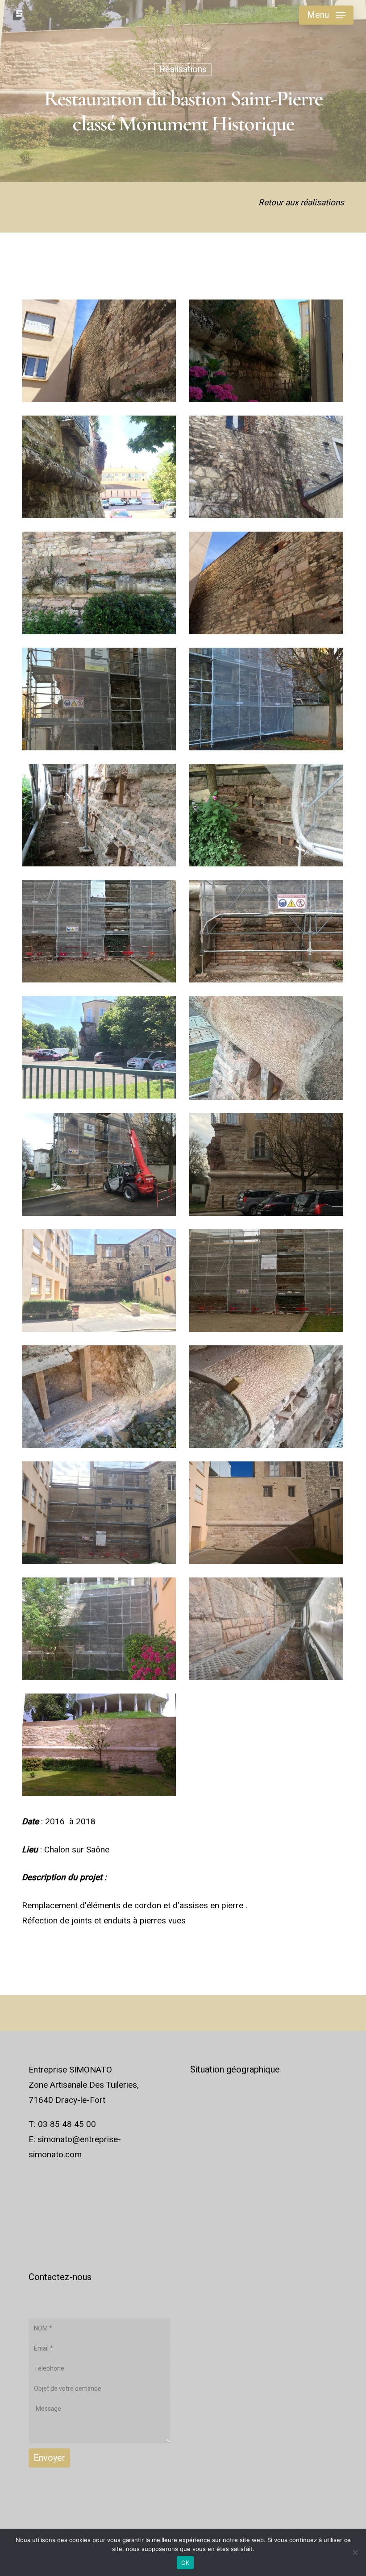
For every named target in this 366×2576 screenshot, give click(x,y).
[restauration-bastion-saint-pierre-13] (99, 1047)
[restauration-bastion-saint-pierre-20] (266, 1397)
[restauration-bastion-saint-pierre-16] (266, 1165)
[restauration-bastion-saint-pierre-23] (99, 1629)
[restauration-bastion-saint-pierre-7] (99, 699)
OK (185, 2563)
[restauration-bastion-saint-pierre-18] (266, 1281)
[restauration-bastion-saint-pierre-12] (266, 931)
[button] (326, 15)
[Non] (355, 2552)
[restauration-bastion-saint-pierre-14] (266, 1048)
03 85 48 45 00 (67, 2124)
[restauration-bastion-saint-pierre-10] (266, 815)
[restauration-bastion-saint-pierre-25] (99, 1745)
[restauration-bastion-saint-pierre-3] (99, 467)
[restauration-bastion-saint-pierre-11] (99, 931)
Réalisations (183, 69)
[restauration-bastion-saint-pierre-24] (266, 1629)
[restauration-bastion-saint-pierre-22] (266, 1513)
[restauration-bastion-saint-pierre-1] (99, 351)
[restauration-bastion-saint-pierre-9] (99, 815)
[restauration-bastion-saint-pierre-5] (99, 583)
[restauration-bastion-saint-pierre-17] (99, 1281)
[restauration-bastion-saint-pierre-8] (266, 699)
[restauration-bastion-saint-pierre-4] (266, 467)
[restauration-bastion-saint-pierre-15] (99, 1165)
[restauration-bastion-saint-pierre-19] (99, 1397)
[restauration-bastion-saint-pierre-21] (99, 1513)
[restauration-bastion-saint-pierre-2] (266, 351)
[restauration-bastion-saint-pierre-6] (266, 583)
